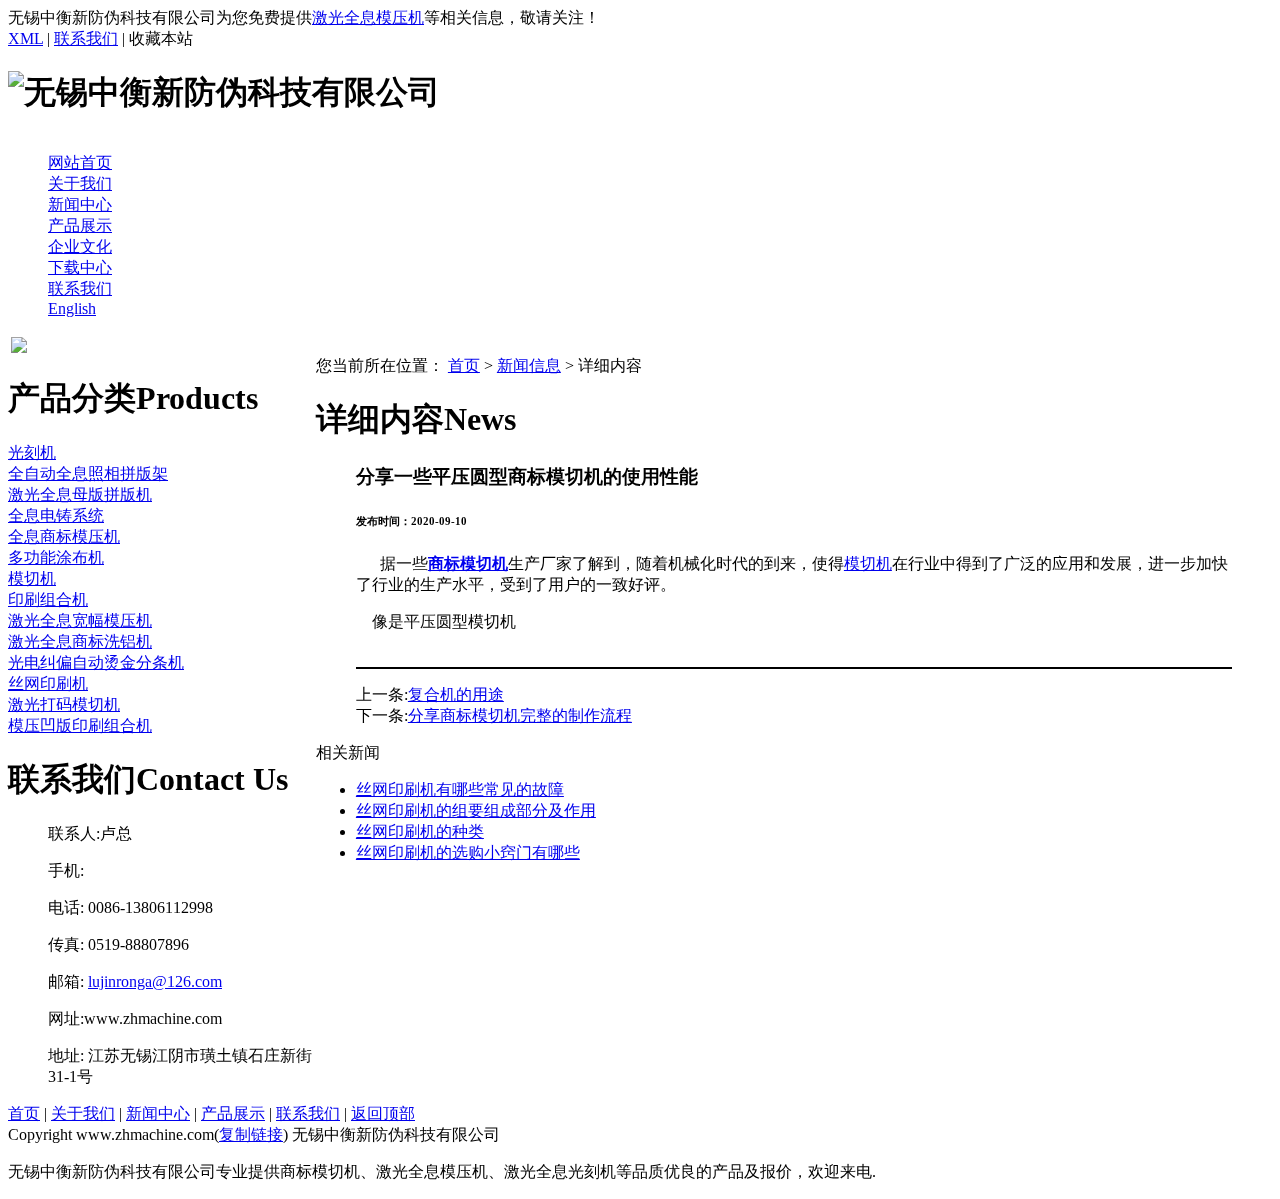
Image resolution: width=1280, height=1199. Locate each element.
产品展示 (80, 225)
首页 (464, 365)
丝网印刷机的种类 (420, 831)
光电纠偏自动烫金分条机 (96, 662)
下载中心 (80, 267)
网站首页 (80, 162)
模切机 (32, 578)
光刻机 (32, 452)
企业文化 (80, 246)
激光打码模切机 (64, 704)
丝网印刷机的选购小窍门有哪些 (468, 852)
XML (25, 38)
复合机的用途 (456, 694)
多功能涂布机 (56, 557)
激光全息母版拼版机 (80, 494)
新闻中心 (80, 204)
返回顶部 (383, 1113)
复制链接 (251, 1134)
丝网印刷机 (48, 683)
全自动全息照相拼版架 (88, 473)
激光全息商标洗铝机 (80, 641)
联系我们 (86, 38)
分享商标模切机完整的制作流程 (520, 715)
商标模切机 (468, 563)
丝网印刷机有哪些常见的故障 (460, 789)
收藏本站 (161, 38)
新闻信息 (529, 365)
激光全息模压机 (368, 17)
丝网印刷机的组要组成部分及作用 (476, 810)
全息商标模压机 (64, 536)
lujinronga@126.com (155, 981)
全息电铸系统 (56, 515)
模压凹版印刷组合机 (80, 725)
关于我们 (80, 183)
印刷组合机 (48, 599)
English (72, 308)
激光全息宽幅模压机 (80, 620)
